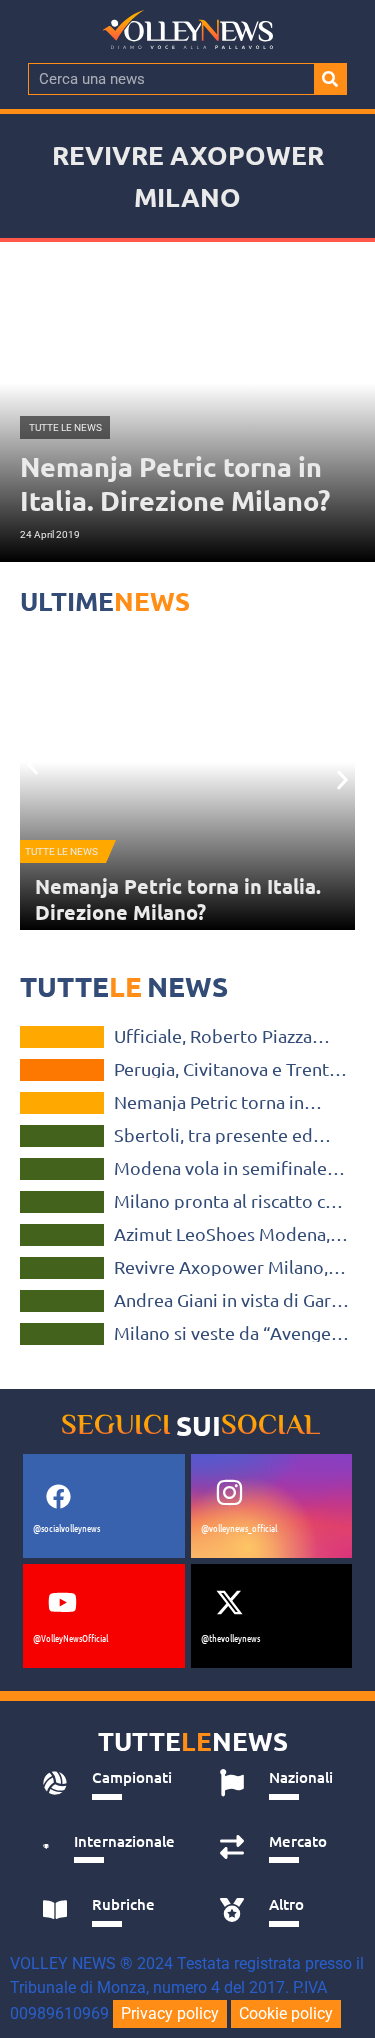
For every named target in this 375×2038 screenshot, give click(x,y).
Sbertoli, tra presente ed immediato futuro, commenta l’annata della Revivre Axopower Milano (219, 1135)
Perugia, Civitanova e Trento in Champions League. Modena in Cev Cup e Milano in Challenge (229, 1069)
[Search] (330, 79)
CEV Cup (62, 1070)
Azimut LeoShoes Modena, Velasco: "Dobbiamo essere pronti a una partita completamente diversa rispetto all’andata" (225, 1234)
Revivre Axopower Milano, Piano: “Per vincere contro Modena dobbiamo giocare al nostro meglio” (224, 1267)
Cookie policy (286, 2013)
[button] (32, 764)
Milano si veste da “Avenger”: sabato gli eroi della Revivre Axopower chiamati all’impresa (232, 1333)
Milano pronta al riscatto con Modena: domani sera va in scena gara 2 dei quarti (230, 1201)
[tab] (109, 1783)
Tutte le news (61, 851)
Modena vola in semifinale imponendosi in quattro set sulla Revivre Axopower (225, 1168)
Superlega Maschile (61, 1136)
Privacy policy (170, 2013)
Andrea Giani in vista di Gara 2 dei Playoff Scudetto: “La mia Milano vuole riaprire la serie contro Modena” (227, 1300)
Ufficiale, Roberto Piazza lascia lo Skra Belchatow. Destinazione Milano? (213, 1036)
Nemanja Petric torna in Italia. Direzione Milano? (178, 899)
